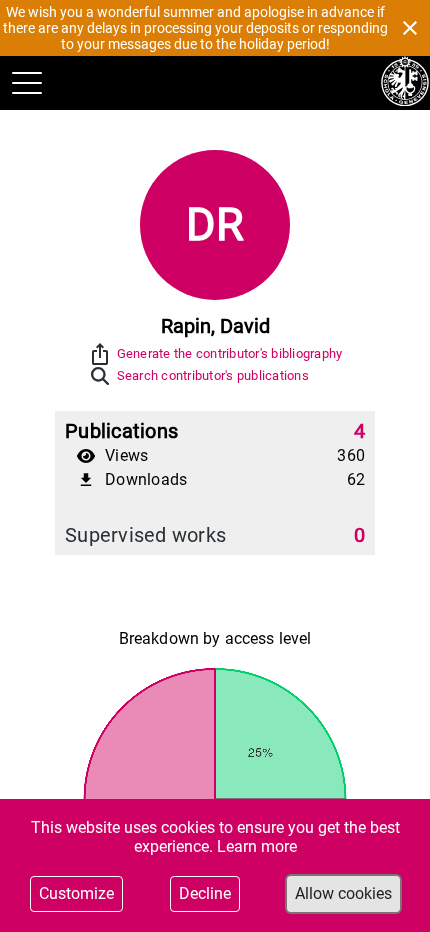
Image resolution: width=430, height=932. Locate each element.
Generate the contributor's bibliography (230, 353)
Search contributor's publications (213, 375)
